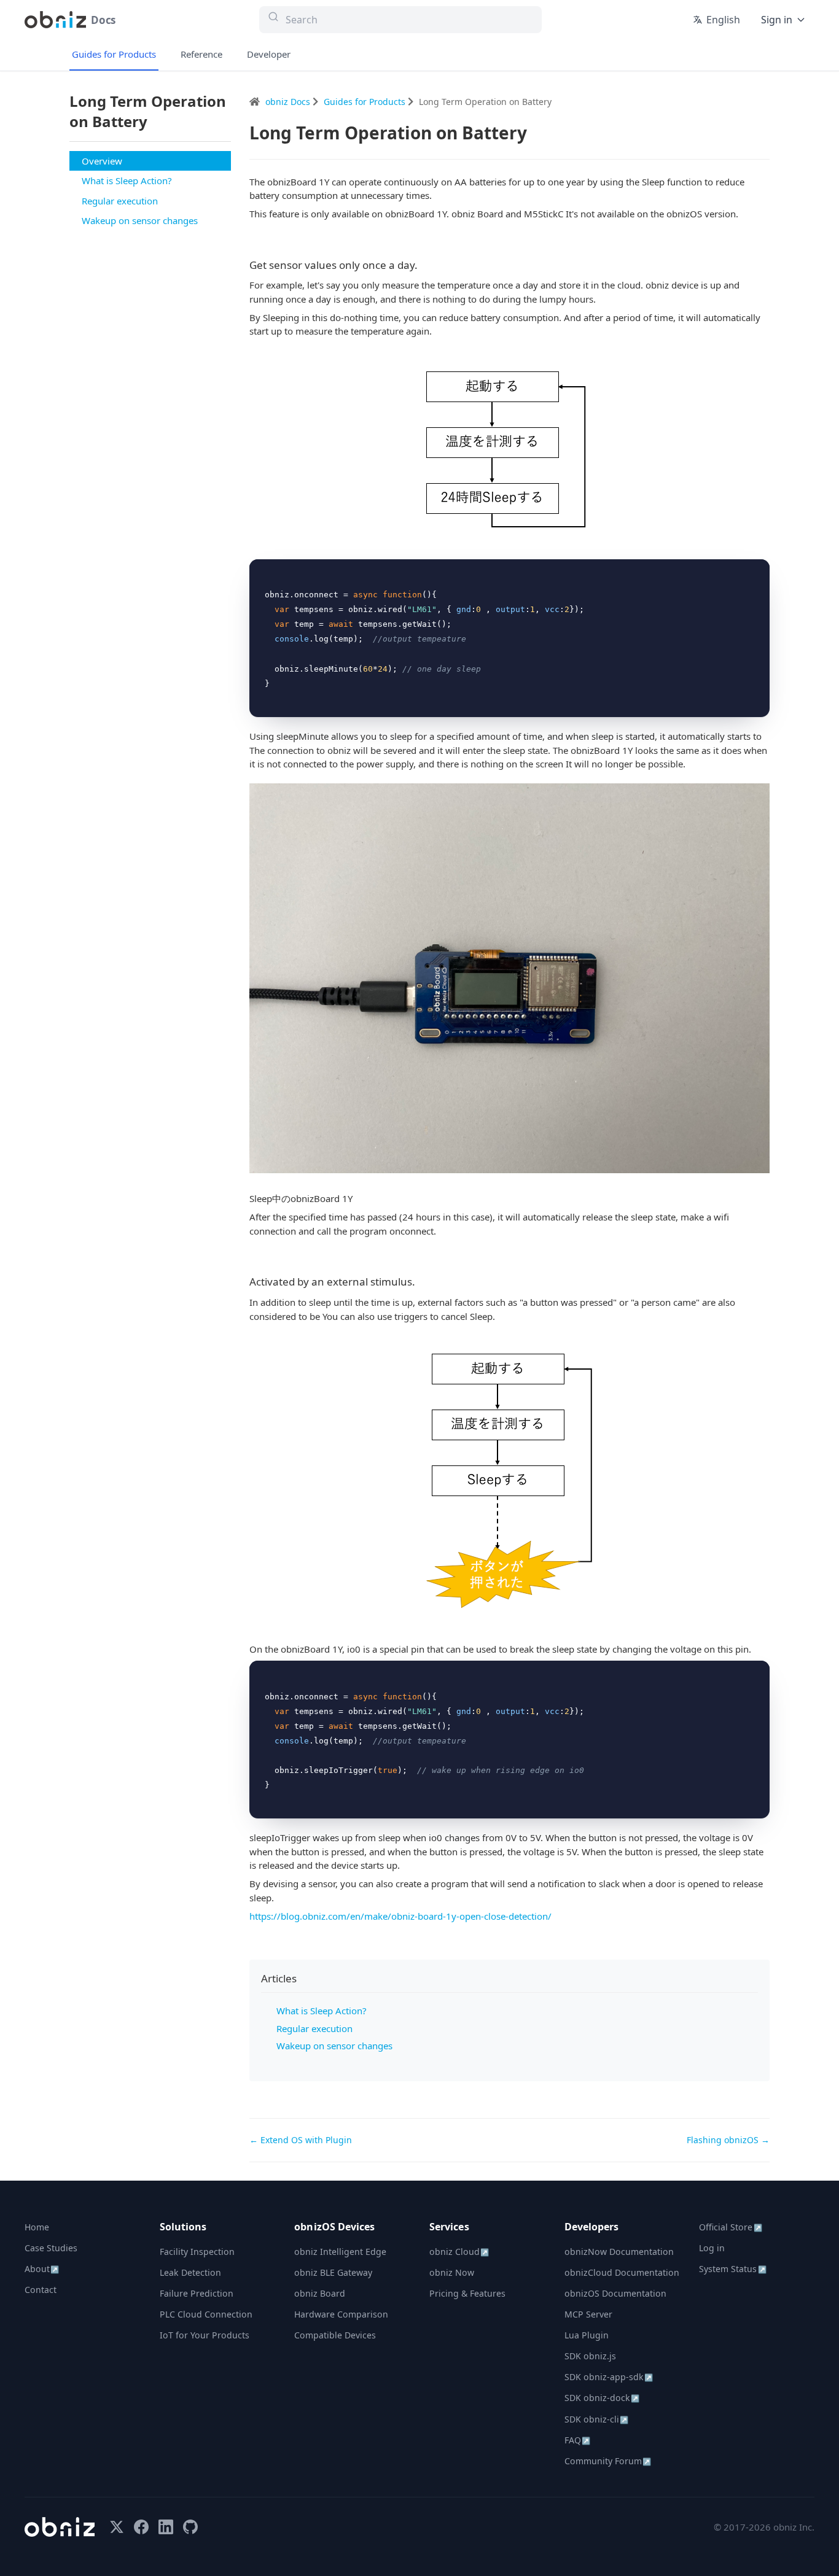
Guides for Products (114, 54)
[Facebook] (141, 2527)
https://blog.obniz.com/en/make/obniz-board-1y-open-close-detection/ (400, 1916)
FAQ (577, 2440)
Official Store (730, 2227)
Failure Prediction (197, 2293)
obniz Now (452, 2272)
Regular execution (120, 201)
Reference (201, 54)
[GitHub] (190, 2527)
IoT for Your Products (205, 2335)
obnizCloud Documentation (622, 2272)
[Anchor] (423, 265)
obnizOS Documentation (615, 2293)
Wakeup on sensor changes (140, 220)
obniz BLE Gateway (333, 2272)
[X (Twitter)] (117, 2527)
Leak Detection (190, 2272)
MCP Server (588, 2314)
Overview (102, 161)
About (42, 2269)
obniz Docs (289, 102)
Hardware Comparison (341, 2314)
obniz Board (320, 2293)
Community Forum (608, 2461)
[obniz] (60, 2527)
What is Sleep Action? (127, 180)
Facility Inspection (197, 2252)
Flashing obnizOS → (728, 2140)
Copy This (740, 572)
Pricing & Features (467, 2293)
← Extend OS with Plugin (301, 2140)
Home (37, 2227)
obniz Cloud (459, 2252)
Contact (41, 2290)
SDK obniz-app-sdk (609, 2377)
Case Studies (51, 2248)
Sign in (777, 20)
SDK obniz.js (590, 2356)
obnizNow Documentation (619, 2252)
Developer (269, 54)
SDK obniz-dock (602, 2398)
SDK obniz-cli (596, 2419)
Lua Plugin (587, 2335)
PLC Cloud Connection (206, 2314)
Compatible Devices (335, 2335)
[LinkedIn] (166, 2527)
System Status (732, 2269)
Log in (712, 2248)
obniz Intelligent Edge (340, 2252)
